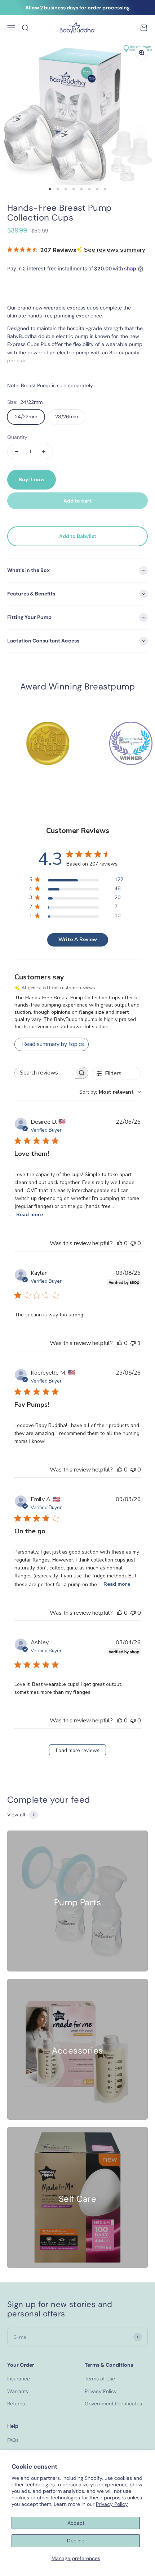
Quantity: (18, 437)
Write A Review (78, 939)
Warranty (18, 2391)
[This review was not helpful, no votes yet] (133, 1243)
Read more (30, 1215)
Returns (16, 2404)
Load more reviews (78, 1750)
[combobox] (110, 1092)
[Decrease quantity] (17, 452)
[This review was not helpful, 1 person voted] (133, 1343)
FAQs (13, 2440)
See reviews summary (114, 250)
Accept (76, 2523)
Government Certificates (113, 2404)
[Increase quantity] (44, 452)
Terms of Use (100, 2379)
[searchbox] (45, 1073)
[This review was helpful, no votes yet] (120, 1243)
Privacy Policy (112, 2504)
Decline (76, 2541)
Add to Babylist (78, 536)
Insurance (19, 2379)
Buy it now (32, 479)
